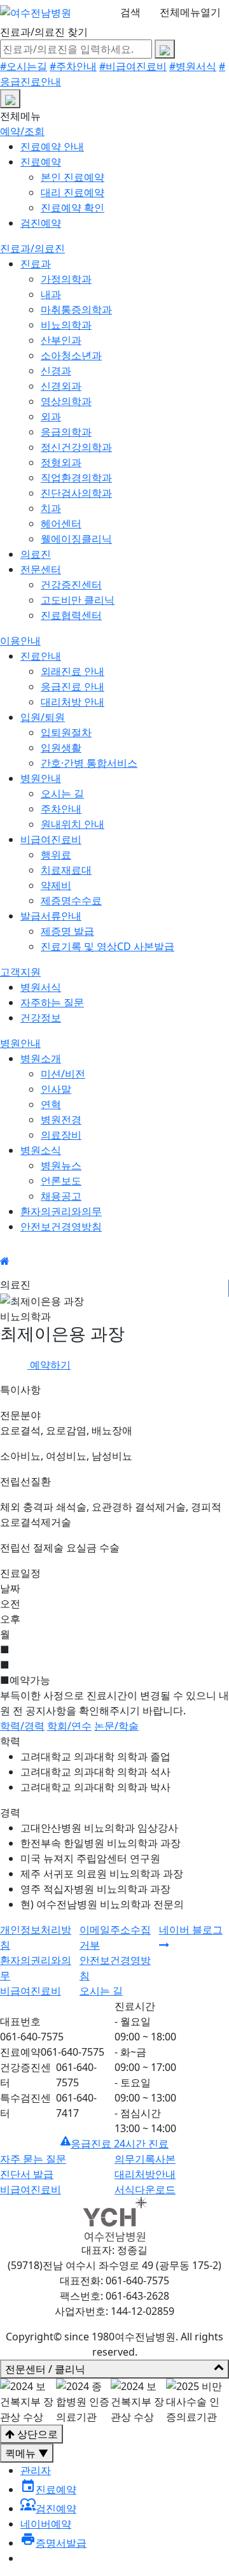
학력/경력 (22, 1726)
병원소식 (41, 1150)
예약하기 (49, 1365)
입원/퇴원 (43, 717)
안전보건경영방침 (61, 1227)
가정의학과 (66, 279)
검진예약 (41, 223)
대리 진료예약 (73, 192)
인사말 (56, 1089)
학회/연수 (69, 1726)
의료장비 (61, 1135)
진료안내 (41, 656)
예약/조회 (22, 131)
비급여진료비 (51, 839)
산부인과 (61, 340)
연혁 (51, 1104)
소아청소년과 (71, 355)
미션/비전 (63, 1074)
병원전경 (61, 1120)
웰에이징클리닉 (76, 539)
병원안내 (41, 778)
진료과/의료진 (32, 248)
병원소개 (41, 1058)
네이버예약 (46, 2524)
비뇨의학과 (66, 325)
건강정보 (41, 1018)
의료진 (36, 554)
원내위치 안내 (73, 824)
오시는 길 (62, 793)
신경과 (56, 371)
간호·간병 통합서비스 (89, 763)
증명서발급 (53, 2543)
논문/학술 (116, 1726)
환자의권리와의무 (61, 1211)
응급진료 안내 (73, 687)
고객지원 (20, 972)
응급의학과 (66, 432)
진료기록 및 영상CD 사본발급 (108, 946)
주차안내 (61, 809)
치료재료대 (66, 870)
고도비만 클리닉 (78, 600)
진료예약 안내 (52, 146)
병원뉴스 (61, 1165)
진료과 (36, 264)
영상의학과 (66, 401)
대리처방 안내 (73, 702)
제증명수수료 (71, 900)
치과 (51, 508)
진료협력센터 (71, 615)
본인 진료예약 (73, 177)
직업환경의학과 (76, 478)
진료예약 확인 (73, 208)
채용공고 (61, 1196)
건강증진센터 (71, 585)
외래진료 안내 (73, 671)
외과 (51, 416)
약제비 (56, 885)
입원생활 (61, 748)
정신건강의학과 (76, 447)
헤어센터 (61, 523)
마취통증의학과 (76, 310)
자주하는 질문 (52, 1002)
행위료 (56, 855)
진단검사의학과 (76, 493)
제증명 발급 (67, 931)
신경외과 (61, 386)
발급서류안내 (51, 916)
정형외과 (61, 462)
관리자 (36, 2470)
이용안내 (20, 641)
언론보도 (61, 1181)
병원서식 (41, 987)
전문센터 (41, 569)
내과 (51, 294)
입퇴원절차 (66, 732)
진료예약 (41, 162)
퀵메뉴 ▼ (27, 2453)
